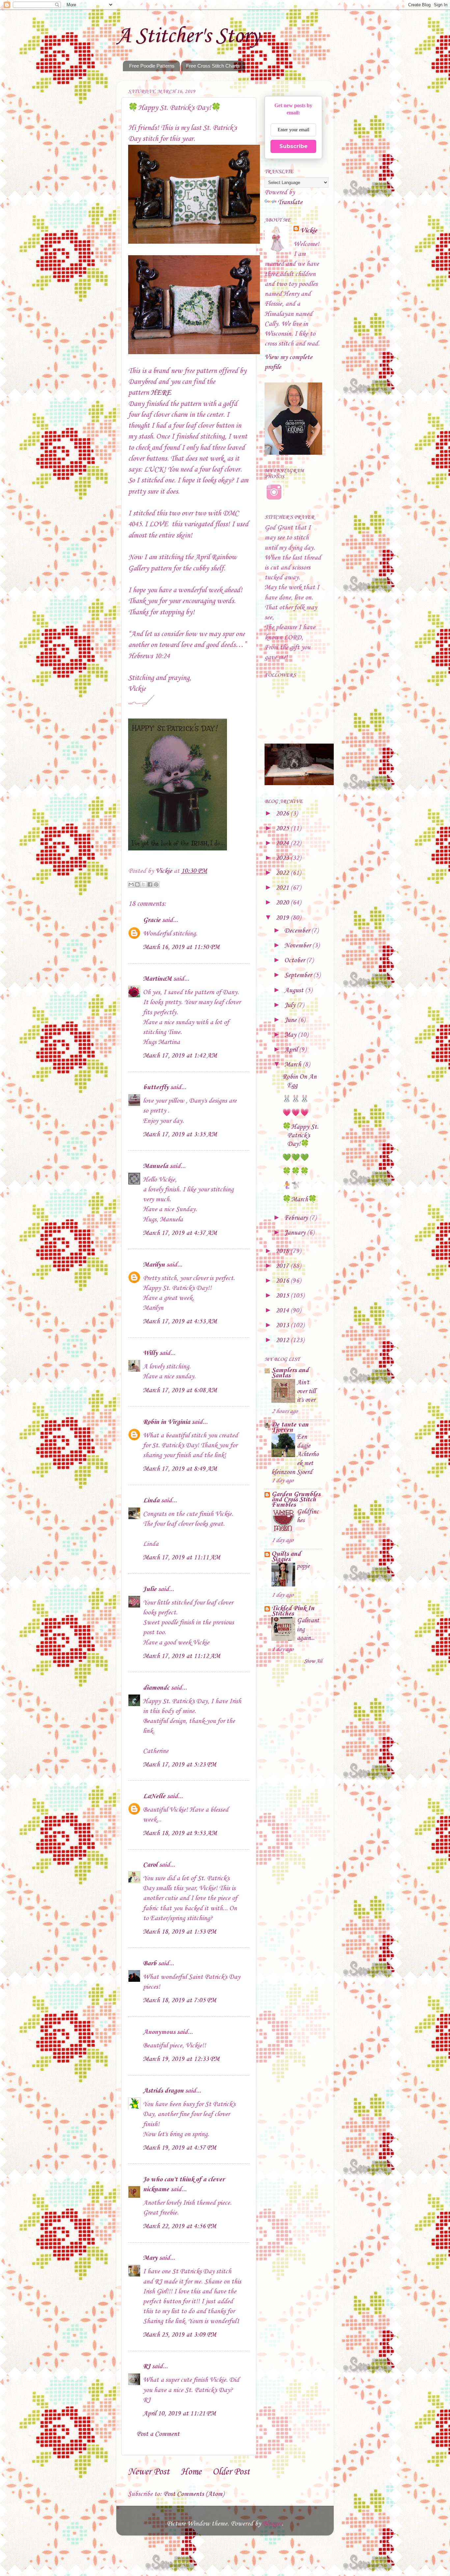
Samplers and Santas (290, 1373)
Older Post (231, 2472)
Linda (151, 1501)
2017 (283, 1266)
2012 (283, 1340)
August (295, 991)
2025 (283, 829)
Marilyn (154, 1265)
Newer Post (149, 2472)
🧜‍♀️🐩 (291, 1186)
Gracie (153, 920)
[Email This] (131, 884)
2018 (283, 1251)
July (291, 1005)
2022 (283, 873)
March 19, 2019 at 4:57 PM (180, 2148)
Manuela (155, 1166)
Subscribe (294, 146)
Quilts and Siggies (286, 1557)
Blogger (272, 2524)
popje (303, 1566)
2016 (283, 1281)
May (291, 1035)
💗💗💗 (296, 1113)
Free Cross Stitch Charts (213, 66)
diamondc (156, 1688)
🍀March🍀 (300, 1200)
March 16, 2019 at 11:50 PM (181, 947)
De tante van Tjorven (290, 1427)
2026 (283, 814)
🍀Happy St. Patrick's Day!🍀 (300, 1136)
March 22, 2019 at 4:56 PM (180, 2226)
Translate (290, 202)
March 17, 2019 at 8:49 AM (180, 1469)
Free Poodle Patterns (152, 66)
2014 (283, 1311)
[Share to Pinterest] (156, 884)
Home (191, 2472)
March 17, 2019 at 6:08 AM (180, 1391)
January (296, 1233)
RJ (147, 2367)
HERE (161, 393)
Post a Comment (158, 2434)
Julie (150, 1589)
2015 (283, 1296)
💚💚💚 (296, 1158)
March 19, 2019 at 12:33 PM (181, 2059)
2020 (283, 903)
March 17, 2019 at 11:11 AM (182, 1558)
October (295, 961)
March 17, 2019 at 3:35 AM (180, 1135)
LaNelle (154, 1796)
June (291, 1020)
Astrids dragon (163, 2091)
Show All (313, 1661)
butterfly (156, 1088)
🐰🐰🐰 (296, 1099)
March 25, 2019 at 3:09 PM (180, 2335)
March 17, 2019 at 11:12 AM (182, 1656)
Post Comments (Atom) (194, 2494)
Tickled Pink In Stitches (293, 1611)
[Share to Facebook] (150, 884)
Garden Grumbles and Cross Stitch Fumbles (296, 1500)
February (297, 1218)
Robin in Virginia (167, 1422)
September (299, 975)
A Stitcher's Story (188, 36)
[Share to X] (144, 884)
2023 (283, 858)
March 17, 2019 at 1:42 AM (180, 1056)
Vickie (309, 231)
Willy (150, 1353)
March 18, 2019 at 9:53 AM (180, 1833)
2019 (283, 918)
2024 (283, 843)
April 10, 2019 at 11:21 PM (179, 2414)
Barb (150, 1964)
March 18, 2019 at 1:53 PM (180, 1932)
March (294, 1065)
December (298, 931)
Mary (150, 2258)
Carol (150, 1865)
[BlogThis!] (137, 884)
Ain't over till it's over (306, 1391)
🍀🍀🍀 (296, 1172)
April (292, 1050)
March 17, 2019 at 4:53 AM (180, 1322)
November (298, 946)
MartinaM (157, 979)
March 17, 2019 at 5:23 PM (180, 1765)
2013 (283, 1326)
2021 (283, 888)
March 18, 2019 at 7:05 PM (180, 2001)
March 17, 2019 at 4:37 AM (180, 1233)
